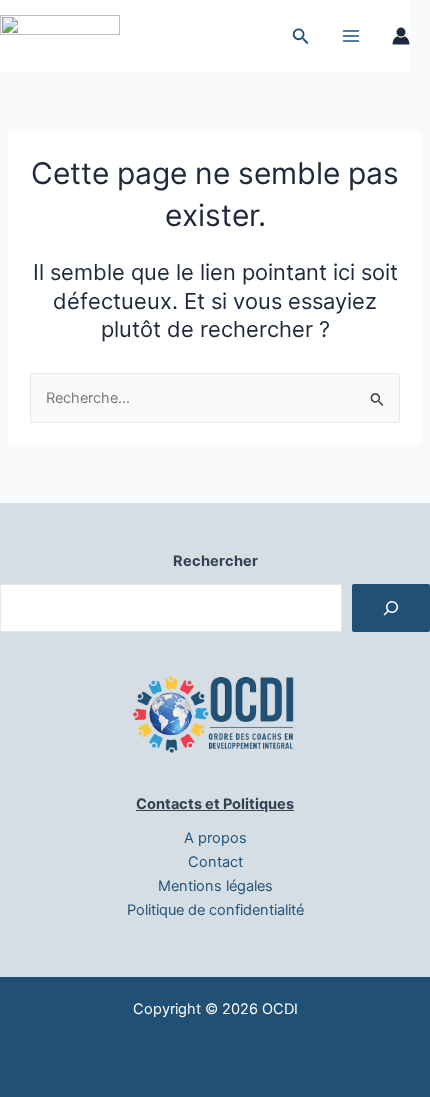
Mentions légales (215, 886)
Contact (215, 862)
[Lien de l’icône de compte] (401, 36)
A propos (215, 838)
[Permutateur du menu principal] (351, 36)
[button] (301, 36)
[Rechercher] (391, 608)
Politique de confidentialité (215, 910)
